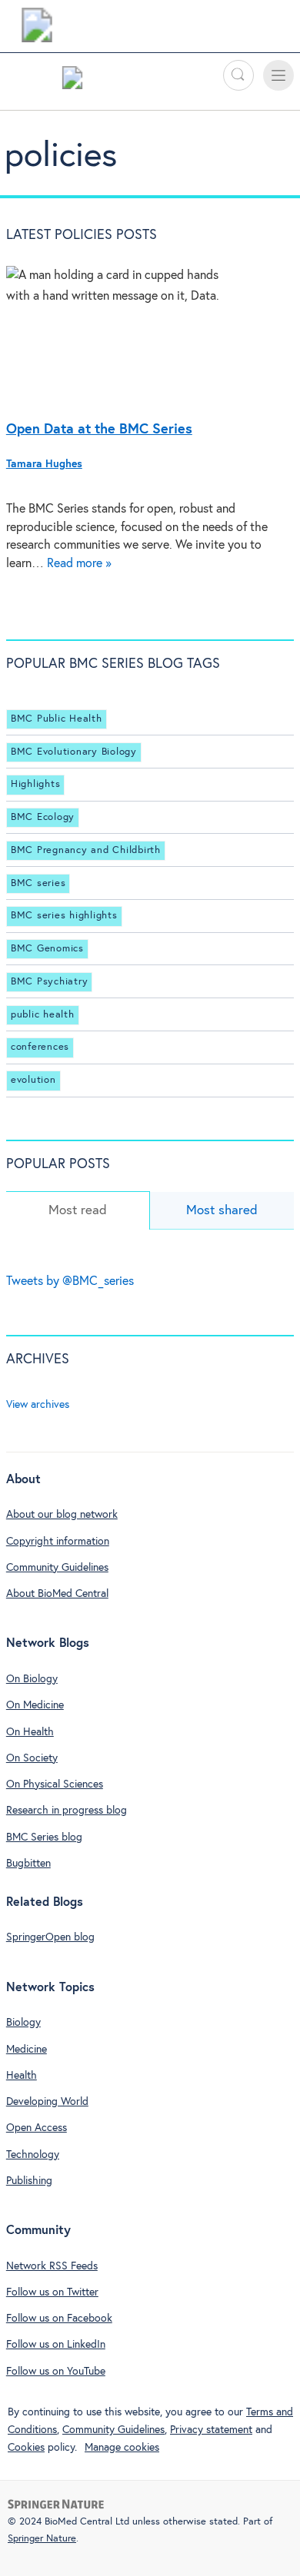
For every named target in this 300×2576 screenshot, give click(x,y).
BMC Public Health (57, 719)
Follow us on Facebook (59, 2319)
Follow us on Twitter (52, 2292)
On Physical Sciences (55, 1784)
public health (43, 1015)
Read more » (79, 564)
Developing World (47, 2102)
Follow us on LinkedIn (56, 2345)
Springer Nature (42, 2539)
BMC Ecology (43, 817)
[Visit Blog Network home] (72, 81)
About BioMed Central (57, 1594)
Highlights (36, 784)
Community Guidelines (57, 1568)
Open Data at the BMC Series (99, 430)
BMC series (38, 883)
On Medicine (35, 1705)
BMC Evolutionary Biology (74, 752)
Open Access (37, 2128)
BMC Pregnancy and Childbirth (86, 850)
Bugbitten (28, 1864)
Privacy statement (211, 2430)
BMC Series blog (44, 1837)
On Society (32, 1758)
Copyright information (58, 1542)
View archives (38, 1405)
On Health (30, 1732)
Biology (23, 2023)
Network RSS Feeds (52, 2266)
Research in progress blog (67, 1811)
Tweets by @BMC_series (70, 1281)
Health (22, 2076)
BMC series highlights (64, 916)
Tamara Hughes (44, 464)
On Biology (32, 1679)
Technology (33, 2155)
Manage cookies (122, 2448)
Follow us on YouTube (56, 2372)
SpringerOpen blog (50, 1937)
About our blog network (62, 1515)
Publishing (29, 2181)
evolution (33, 1080)
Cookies (26, 2448)
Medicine (27, 2050)
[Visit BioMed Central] (37, 29)
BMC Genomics (47, 949)
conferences (40, 1047)
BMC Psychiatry (50, 982)
